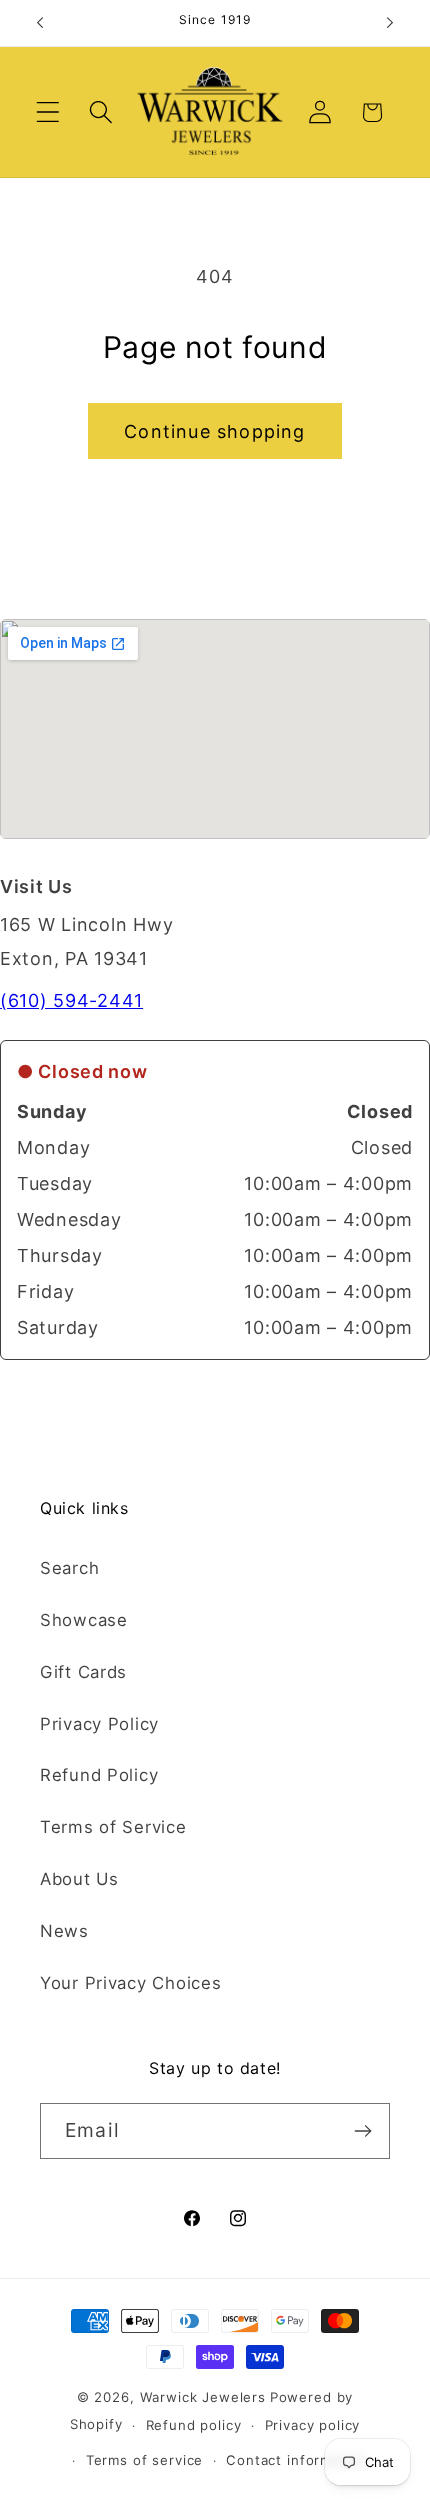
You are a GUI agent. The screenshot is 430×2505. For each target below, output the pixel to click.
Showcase (84, 1620)
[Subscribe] (362, 2131)
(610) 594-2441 (71, 1000)
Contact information (296, 2460)
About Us (79, 1879)
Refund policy (194, 2425)
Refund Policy (99, 1775)
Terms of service (144, 2460)
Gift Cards (83, 1672)
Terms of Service (113, 1827)
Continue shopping (214, 431)
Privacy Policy (99, 1724)
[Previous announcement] (40, 23)
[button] (48, 112)
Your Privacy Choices (130, 1983)
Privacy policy (313, 2425)
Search (69, 1568)
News (64, 1931)
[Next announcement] (390, 23)
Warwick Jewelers (203, 2397)
